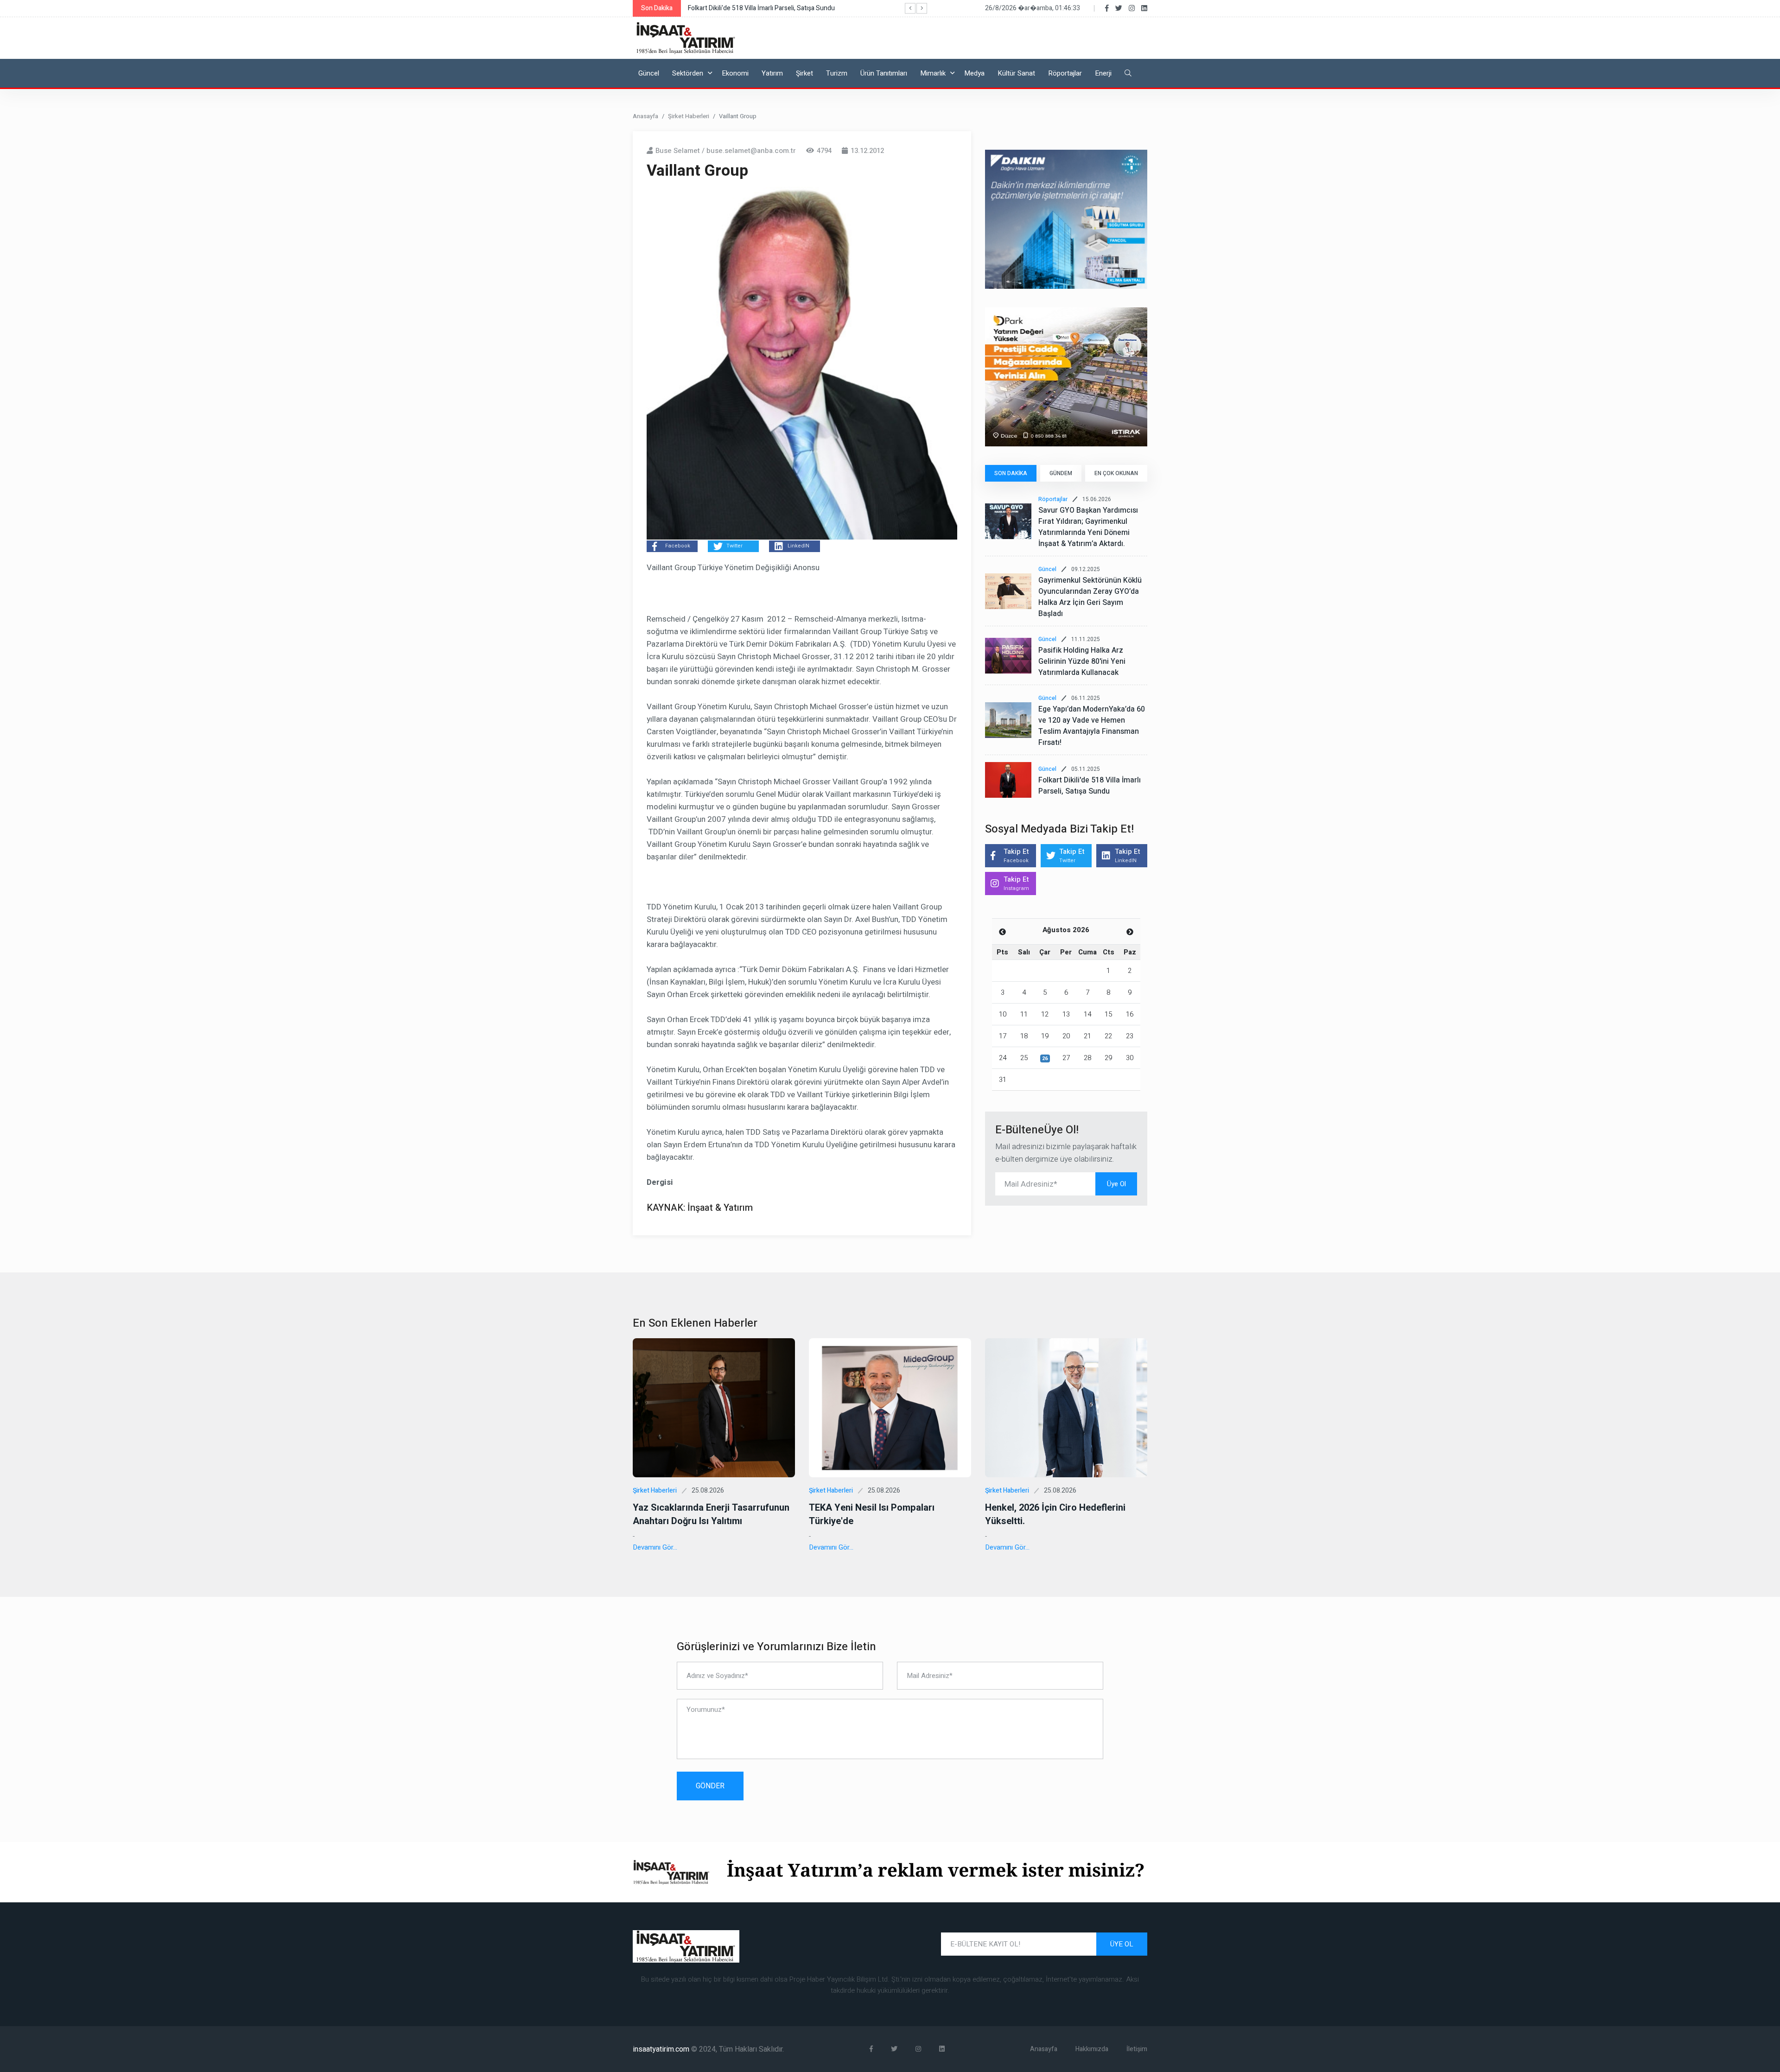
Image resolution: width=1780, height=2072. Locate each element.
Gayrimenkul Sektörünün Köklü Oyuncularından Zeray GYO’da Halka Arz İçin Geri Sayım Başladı (1090, 597)
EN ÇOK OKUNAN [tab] (1116, 473)
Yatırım (772, 73)
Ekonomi (735, 73)
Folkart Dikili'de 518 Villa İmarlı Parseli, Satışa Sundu (1090, 786)
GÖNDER (710, 1786)
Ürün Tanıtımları (884, 73)
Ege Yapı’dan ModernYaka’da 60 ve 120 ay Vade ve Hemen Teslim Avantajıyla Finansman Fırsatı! (1092, 726)
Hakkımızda (1092, 2049)
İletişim (1137, 2049)
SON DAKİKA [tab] (1011, 473)
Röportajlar (1065, 73)
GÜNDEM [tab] (1061, 473)
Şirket (804, 73)
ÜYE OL (1122, 1944)
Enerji (1103, 73)
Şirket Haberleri (689, 116)
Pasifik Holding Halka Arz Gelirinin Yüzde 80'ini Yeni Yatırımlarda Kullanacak (1082, 661)
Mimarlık (933, 73)
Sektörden (688, 73)
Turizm (837, 73)
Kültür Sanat (1016, 73)
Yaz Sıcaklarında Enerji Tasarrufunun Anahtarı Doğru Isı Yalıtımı (711, 1514)
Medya (974, 73)
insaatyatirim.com (662, 2049)
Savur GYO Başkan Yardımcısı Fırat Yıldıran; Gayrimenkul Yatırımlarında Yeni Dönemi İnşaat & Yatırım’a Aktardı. (1088, 527)
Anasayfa (645, 116)
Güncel (649, 73)
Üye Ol (1116, 1184)
